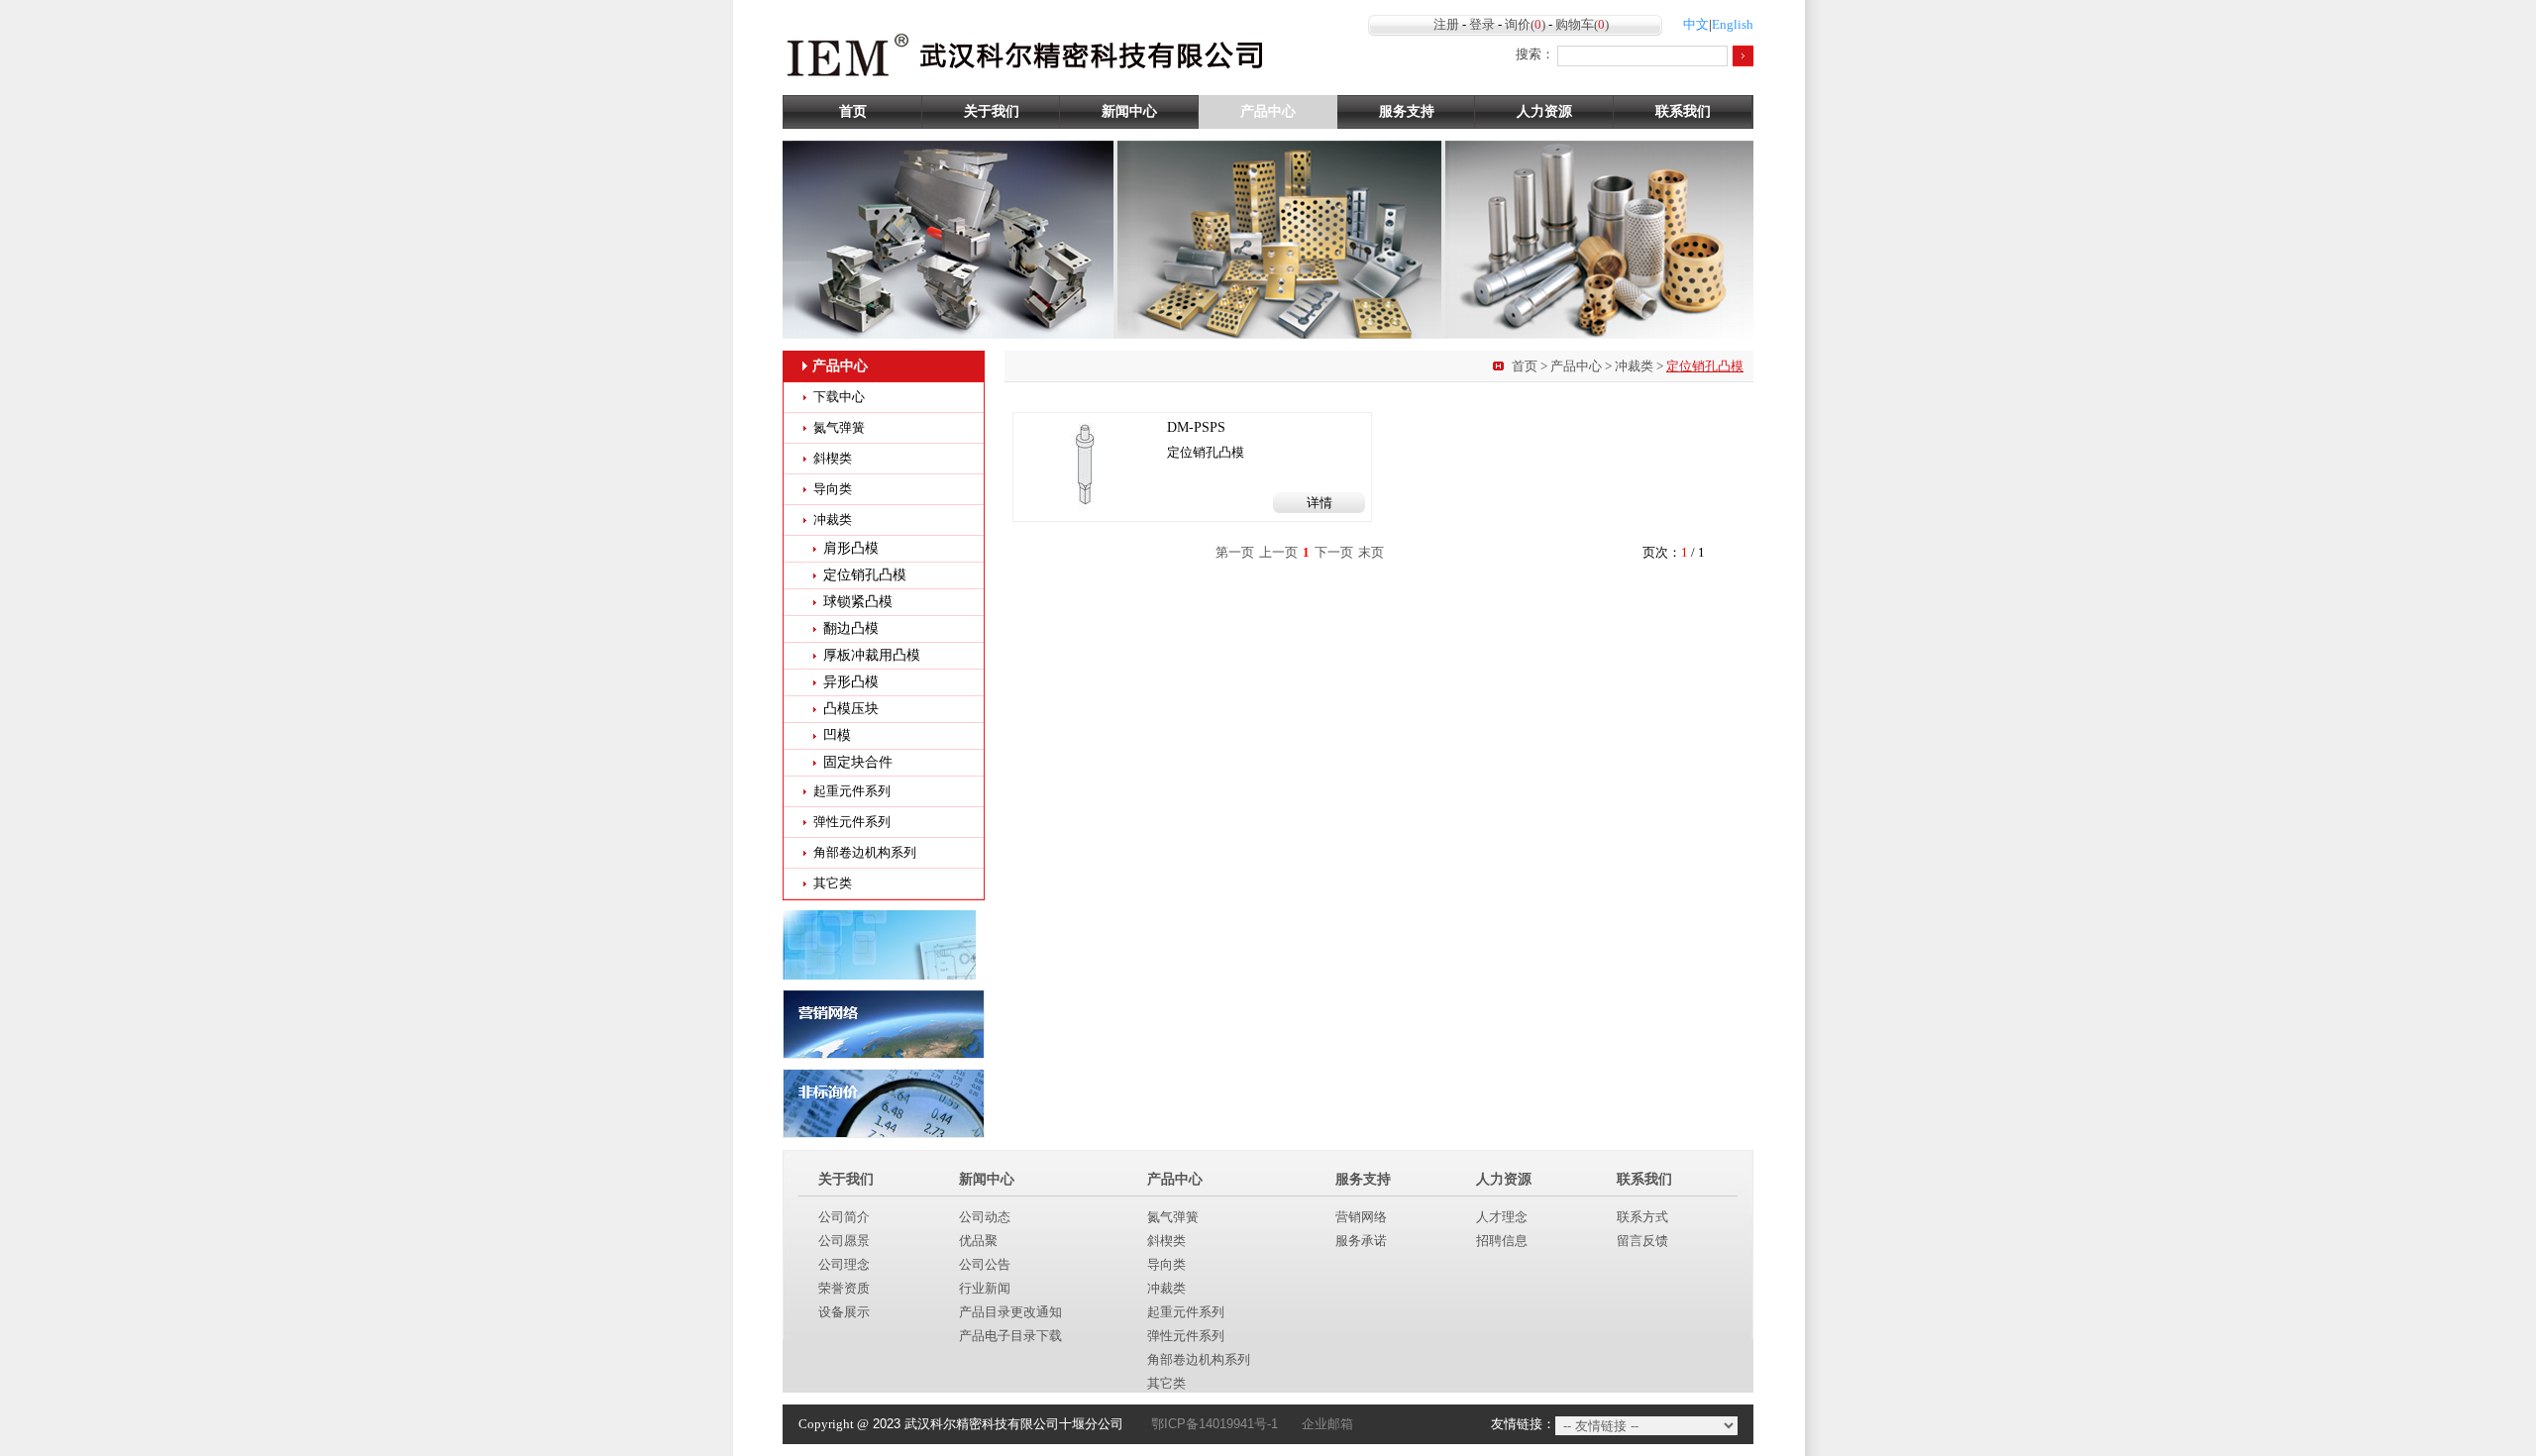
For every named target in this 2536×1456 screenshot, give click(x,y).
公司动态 (985, 1217)
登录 (1482, 24)
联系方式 (1642, 1217)
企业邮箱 (1327, 1424)
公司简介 (844, 1217)
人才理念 (1502, 1217)
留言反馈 (1642, 1241)
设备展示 (844, 1312)
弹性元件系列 (852, 822)
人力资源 (1544, 111)
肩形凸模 (851, 548)
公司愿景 (844, 1241)
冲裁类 (1634, 366)
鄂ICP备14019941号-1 (1215, 1424)
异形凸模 (851, 682)
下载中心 (839, 397)
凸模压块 (851, 709)
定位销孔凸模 (865, 575)
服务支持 (1407, 111)
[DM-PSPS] (1087, 464)
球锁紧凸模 (858, 602)
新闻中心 (1129, 111)
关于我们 (992, 111)
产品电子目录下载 (1010, 1336)
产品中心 (1268, 111)
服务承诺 (1361, 1241)
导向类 (833, 489)
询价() (1525, 24)
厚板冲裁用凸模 (872, 655)
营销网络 (1361, 1217)
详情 (1320, 503)
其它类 (833, 883)
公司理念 (844, 1264)
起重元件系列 (852, 791)
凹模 (837, 735)
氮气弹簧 (839, 427)
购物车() (1582, 24)
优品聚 (978, 1241)
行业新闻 (985, 1288)
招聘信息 (1502, 1241)
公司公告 (985, 1264)
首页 (853, 111)
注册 (1446, 24)
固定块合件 (858, 762)
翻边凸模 (851, 628)
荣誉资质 (844, 1288)
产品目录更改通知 (1010, 1312)
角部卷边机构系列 (865, 852)
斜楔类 (833, 458)
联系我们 (1683, 111)
